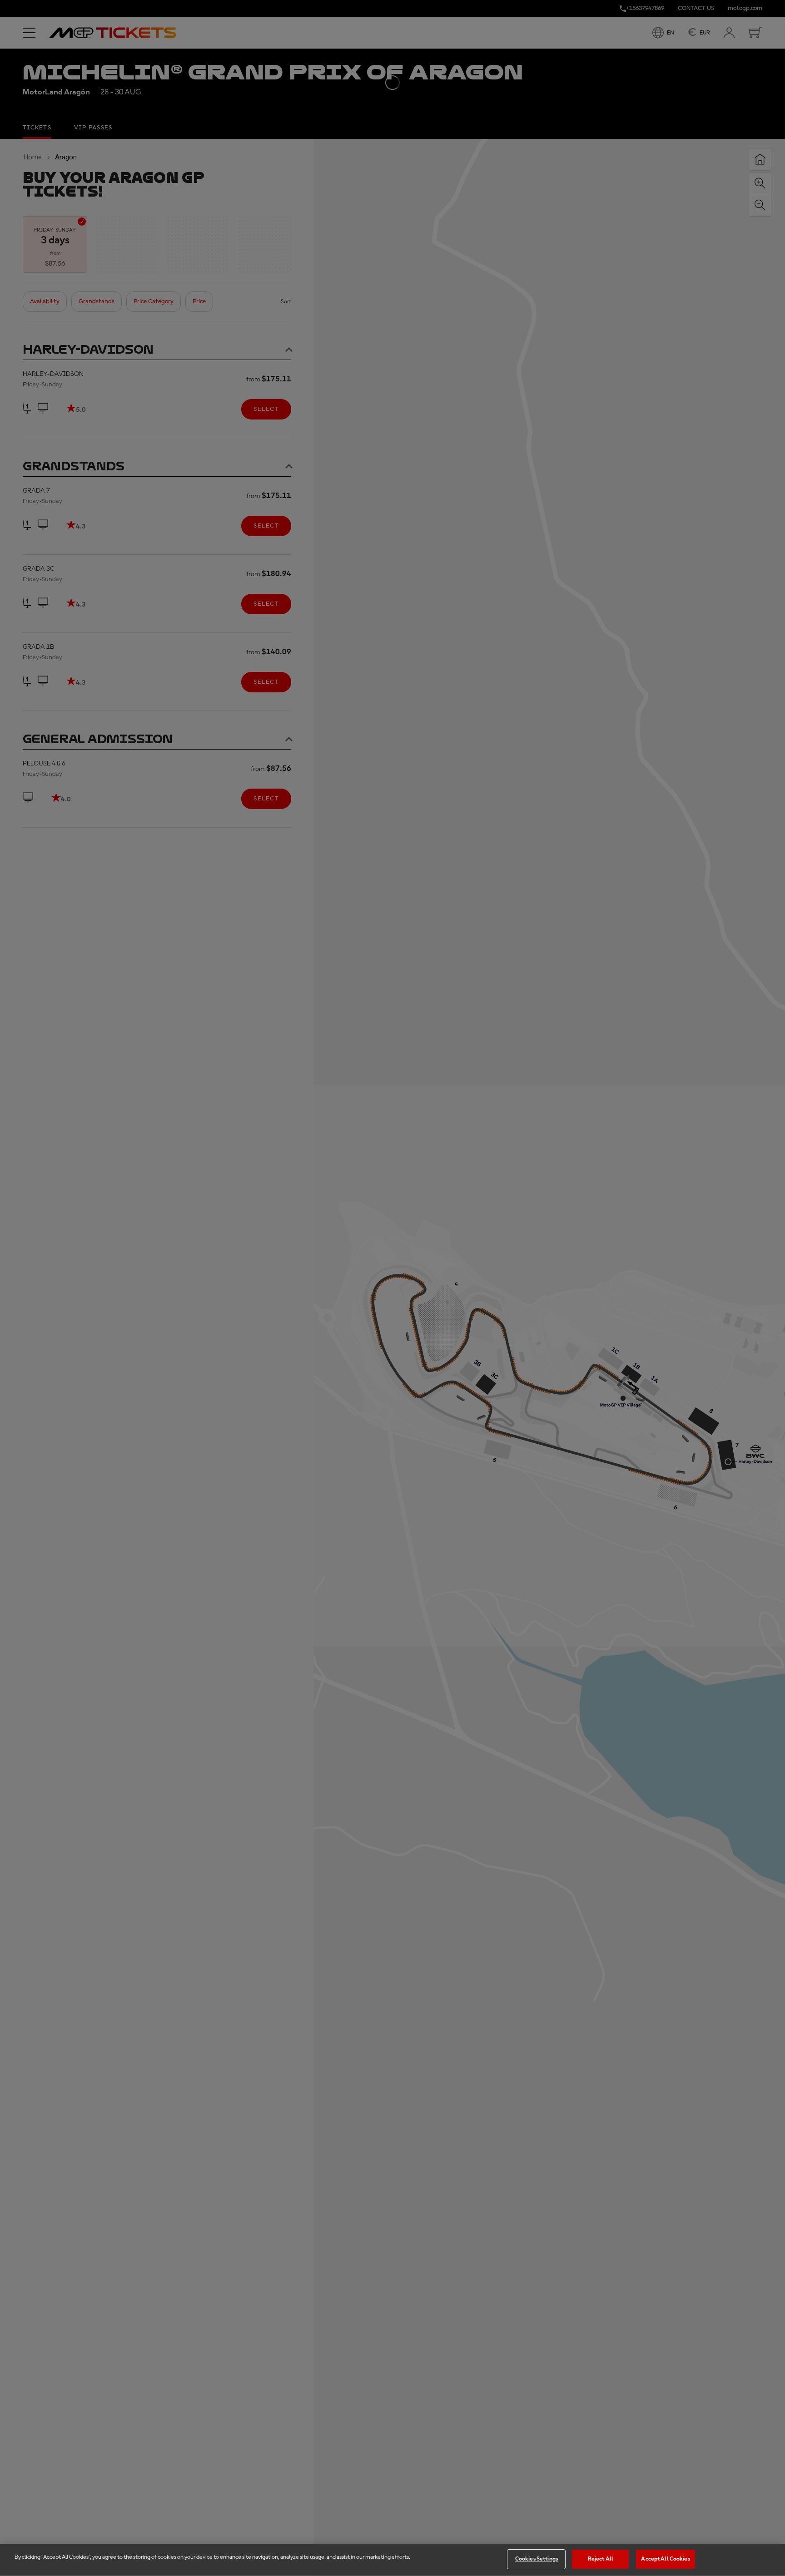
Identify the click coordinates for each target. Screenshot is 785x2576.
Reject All (601, 2559)
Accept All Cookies (665, 2559)
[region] (392, 2560)
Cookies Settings (537, 2559)
